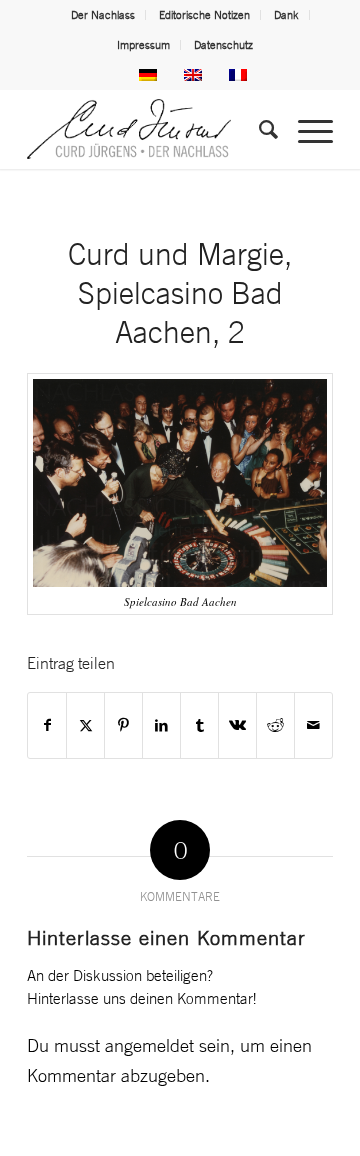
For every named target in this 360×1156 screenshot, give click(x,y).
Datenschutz (223, 45)
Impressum (143, 45)
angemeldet (149, 1045)
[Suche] (258, 129)
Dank (286, 15)
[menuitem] (103, 15)
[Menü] (305, 129)
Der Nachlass (103, 15)
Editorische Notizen (204, 15)
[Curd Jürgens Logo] (149, 129)
